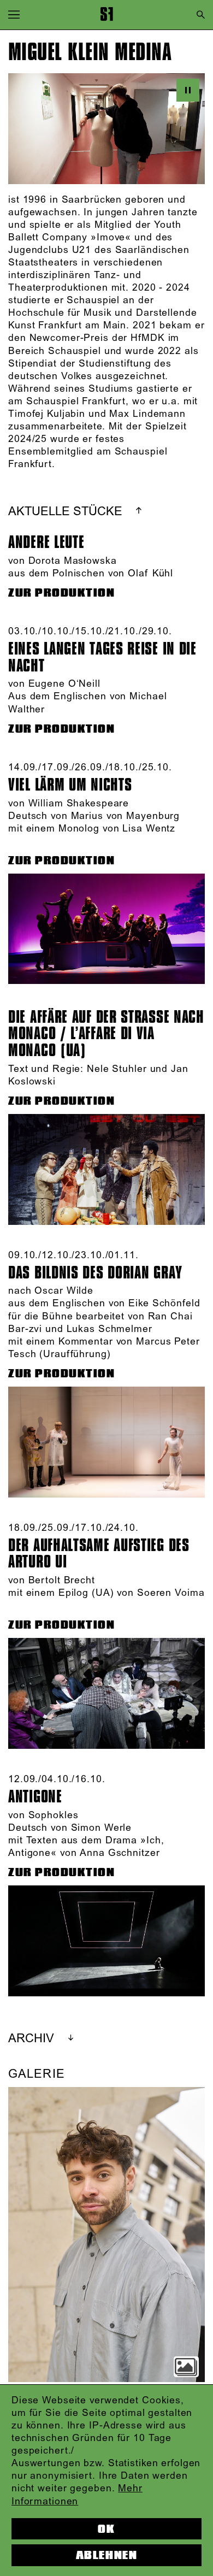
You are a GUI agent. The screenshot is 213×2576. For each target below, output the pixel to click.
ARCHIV (31, 2039)
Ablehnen (106, 2555)
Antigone (35, 1797)
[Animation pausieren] (188, 90)
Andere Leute (46, 542)
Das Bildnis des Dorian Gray (95, 1273)
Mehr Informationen (77, 2495)
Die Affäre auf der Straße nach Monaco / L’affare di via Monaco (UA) (106, 1034)
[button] (14, 14)
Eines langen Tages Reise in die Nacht (102, 657)
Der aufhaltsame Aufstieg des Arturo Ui (99, 1554)
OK (106, 2529)
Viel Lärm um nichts (70, 785)
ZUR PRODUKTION (62, 593)
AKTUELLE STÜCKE (65, 512)
